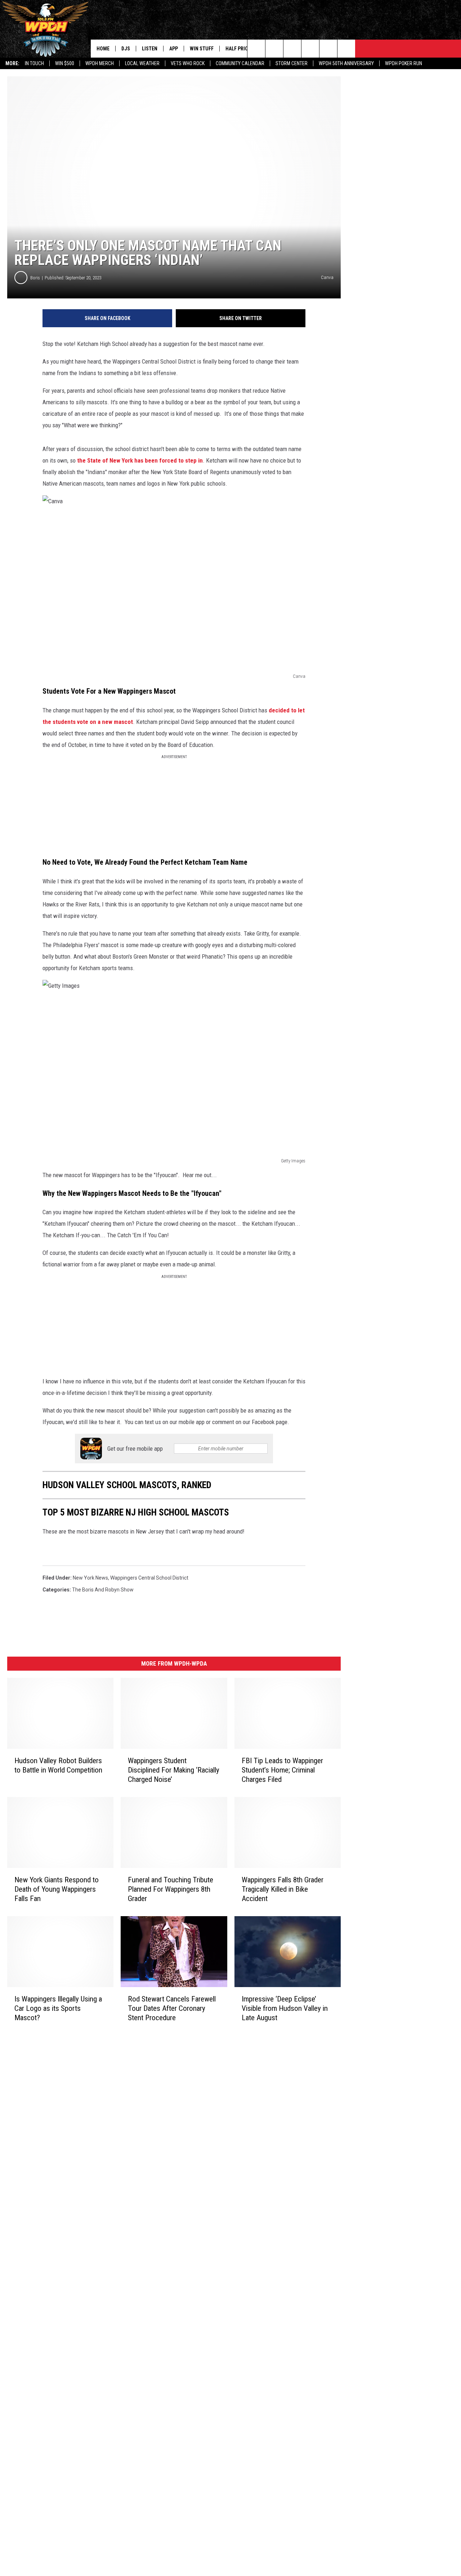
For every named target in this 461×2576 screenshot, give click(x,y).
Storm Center (292, 63)
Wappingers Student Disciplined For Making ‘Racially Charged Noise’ (174, 1770)
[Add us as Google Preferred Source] (274, 49)
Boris (35, 278)
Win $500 (65, 63)
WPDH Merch (100, 63)
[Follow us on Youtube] (328, 49)
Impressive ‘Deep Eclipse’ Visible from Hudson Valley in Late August (285, 2008)
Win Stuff (202, 49)
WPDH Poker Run (404, 63)
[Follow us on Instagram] (310, 49)
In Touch (34, 63)
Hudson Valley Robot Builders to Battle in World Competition (58, 1765)
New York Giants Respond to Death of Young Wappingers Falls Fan (57, 1889)
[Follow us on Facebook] (292, 49)
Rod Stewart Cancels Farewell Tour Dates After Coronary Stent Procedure (172, 2008)
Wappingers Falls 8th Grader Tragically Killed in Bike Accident (283, 1889)
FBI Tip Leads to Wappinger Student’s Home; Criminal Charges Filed (282, 1770)
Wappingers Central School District (149, 1578)
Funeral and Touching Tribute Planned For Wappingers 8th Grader (171, 1889)
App (174, 49)
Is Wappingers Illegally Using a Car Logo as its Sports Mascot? (58, 2008)
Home (103, 49)
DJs (126, 49)
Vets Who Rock (188, 63)
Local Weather (142, 63)
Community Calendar (240, 63)
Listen (150, 49)
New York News (90, 1578)
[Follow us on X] (346, 49)
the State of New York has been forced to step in (140, 460)
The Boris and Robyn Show (103, 1590)
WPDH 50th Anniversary (346, 63)
